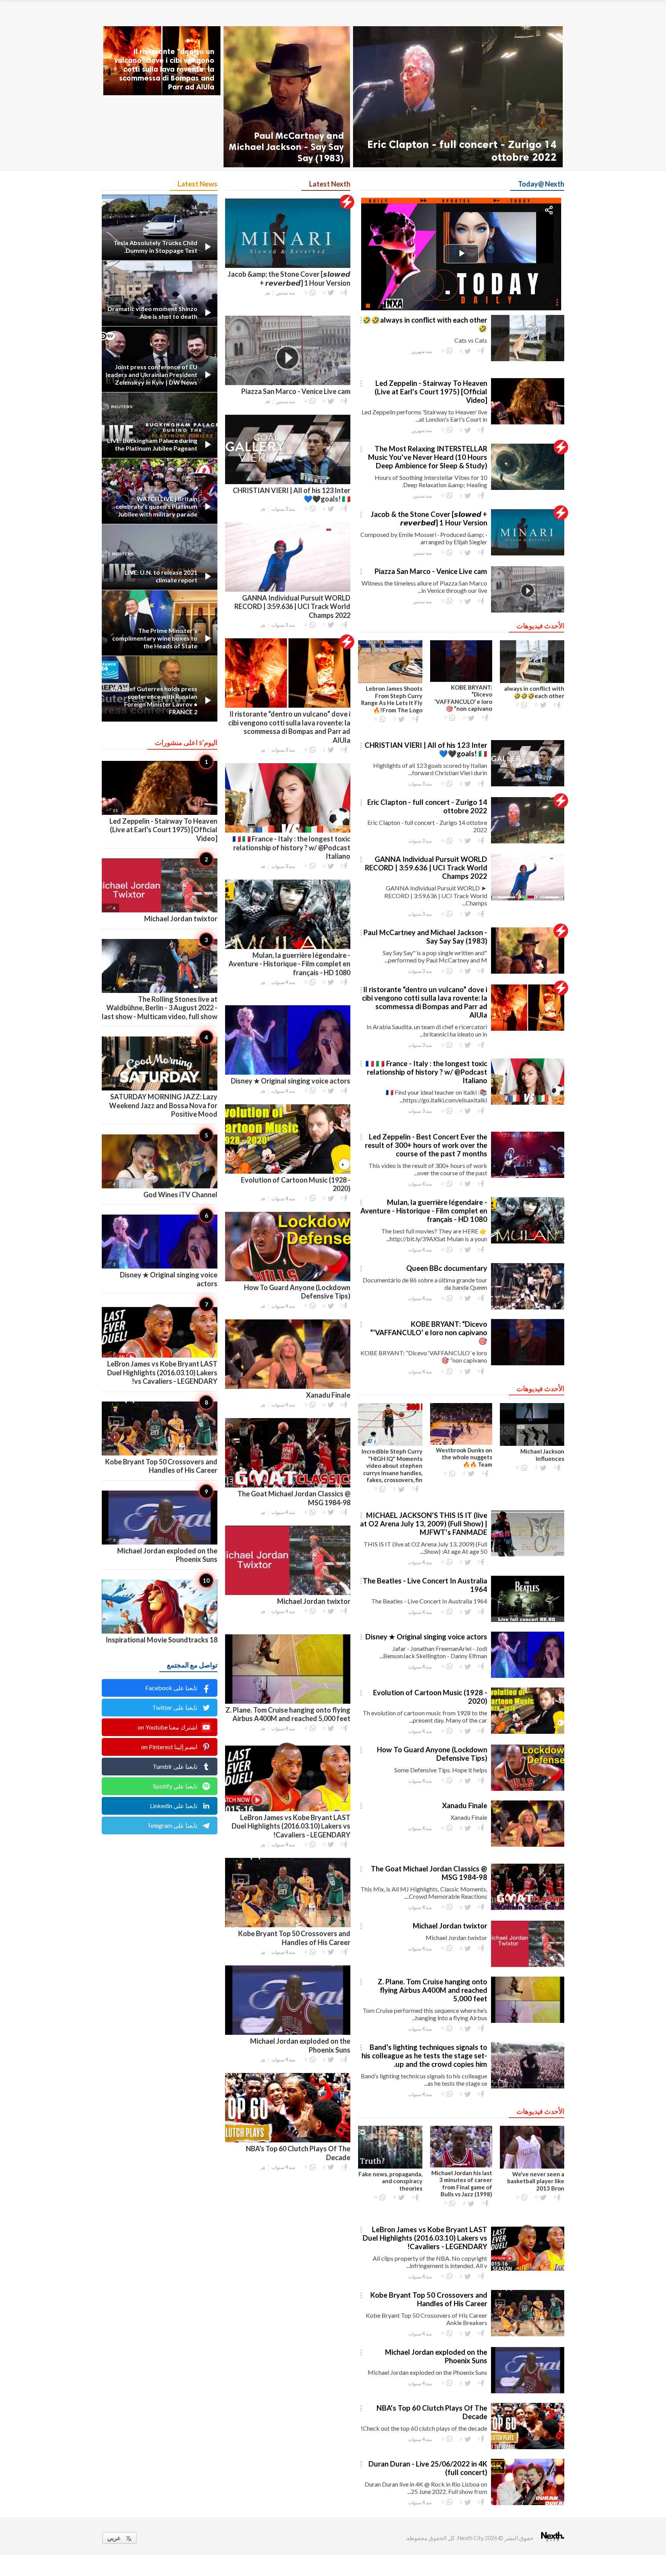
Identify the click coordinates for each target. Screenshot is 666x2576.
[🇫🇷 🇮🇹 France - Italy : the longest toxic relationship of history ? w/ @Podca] (528, 1105)
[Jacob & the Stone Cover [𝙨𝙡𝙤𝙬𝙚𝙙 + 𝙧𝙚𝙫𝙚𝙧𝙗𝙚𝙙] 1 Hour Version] (528, 555)
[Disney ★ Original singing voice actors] (528, 1678)
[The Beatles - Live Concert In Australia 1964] (528, 1622)
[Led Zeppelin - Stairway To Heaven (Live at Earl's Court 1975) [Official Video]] (528, 424)
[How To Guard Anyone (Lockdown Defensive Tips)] (528, 1791)
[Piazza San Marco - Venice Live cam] (528, 612)
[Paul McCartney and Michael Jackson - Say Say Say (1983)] (287, 97)
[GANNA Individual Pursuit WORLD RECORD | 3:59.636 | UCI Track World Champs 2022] (528, 900)
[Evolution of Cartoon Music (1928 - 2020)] (528, 1734)
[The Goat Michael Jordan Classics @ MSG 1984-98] (528, 1910)
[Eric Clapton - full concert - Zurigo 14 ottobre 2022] (458, 97)
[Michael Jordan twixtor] (528, 1967)
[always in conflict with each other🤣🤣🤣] (528, 361)
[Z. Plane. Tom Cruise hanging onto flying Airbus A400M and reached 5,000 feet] (528, 2023)
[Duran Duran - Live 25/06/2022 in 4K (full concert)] (528, 2505)
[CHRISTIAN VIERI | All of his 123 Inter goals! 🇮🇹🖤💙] (528, 786)
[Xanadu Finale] (528, 1847)
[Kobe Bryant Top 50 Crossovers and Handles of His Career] (528, 2336)
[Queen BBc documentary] (528, 1309)
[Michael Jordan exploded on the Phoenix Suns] (528, 2393)
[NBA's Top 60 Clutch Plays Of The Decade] (528, 2449)
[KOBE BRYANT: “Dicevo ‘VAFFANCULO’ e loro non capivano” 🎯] (528, 1365)
